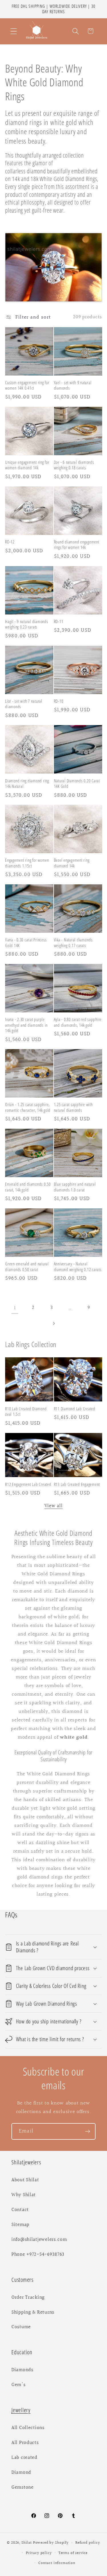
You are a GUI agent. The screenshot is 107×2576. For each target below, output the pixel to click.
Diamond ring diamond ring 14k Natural (27, 784)
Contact (20, 2210)
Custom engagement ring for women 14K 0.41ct (27, 385)
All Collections (28, 2428)
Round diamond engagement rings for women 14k (77, 545)
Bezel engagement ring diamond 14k (72, 863)
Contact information (57, 2563)
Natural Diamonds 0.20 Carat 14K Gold (77, 784)
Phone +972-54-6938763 (38, 2255)
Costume (21, 2327)
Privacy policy (39, 2553)
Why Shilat (24, 2195)
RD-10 (59, 701)
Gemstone (23, 2487)
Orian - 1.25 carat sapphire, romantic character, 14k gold (28, 1107)
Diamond (21, 2473)
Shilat (27, 2543)
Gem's (19, 2385)
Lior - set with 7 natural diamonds (24, 704)
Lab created (24, 2458)
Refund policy (88, 2543)
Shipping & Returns (33, 2312)
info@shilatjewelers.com (39, 2240)
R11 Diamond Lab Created (75, 1409)
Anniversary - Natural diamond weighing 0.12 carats (78, 1267)
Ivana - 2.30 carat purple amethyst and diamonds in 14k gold (26, 1025)
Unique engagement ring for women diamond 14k (27, 465)
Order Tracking (28, 2298)
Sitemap (20, 2225)
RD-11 (59, 622)
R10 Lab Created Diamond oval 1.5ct (26, 1411)
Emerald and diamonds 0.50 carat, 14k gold (28, 1187)
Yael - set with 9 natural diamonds (73, 385)
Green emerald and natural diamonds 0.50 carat (27, 1267)
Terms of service (73, 2553)
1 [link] (15, 1308)
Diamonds (22, 2370)
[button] (14, 31)
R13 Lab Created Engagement (77, 1484)
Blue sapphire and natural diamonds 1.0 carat (75, 1187)
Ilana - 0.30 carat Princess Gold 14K (26, 943)
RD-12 (10, 542)
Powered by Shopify (51, 2543)
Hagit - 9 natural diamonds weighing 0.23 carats (27, 624)
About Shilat (25, 2180)
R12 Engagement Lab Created (28, 1484)
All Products (25, 2443)
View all (54, 1506)
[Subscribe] (87, 2131)
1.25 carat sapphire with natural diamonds (73, 1107)
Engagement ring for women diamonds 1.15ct (27, 863)
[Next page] (53, 1323)
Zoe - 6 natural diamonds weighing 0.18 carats (74, 465)
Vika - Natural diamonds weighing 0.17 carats (73, 943)
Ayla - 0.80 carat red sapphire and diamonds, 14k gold (78, 1022)
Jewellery (21, 2410)
